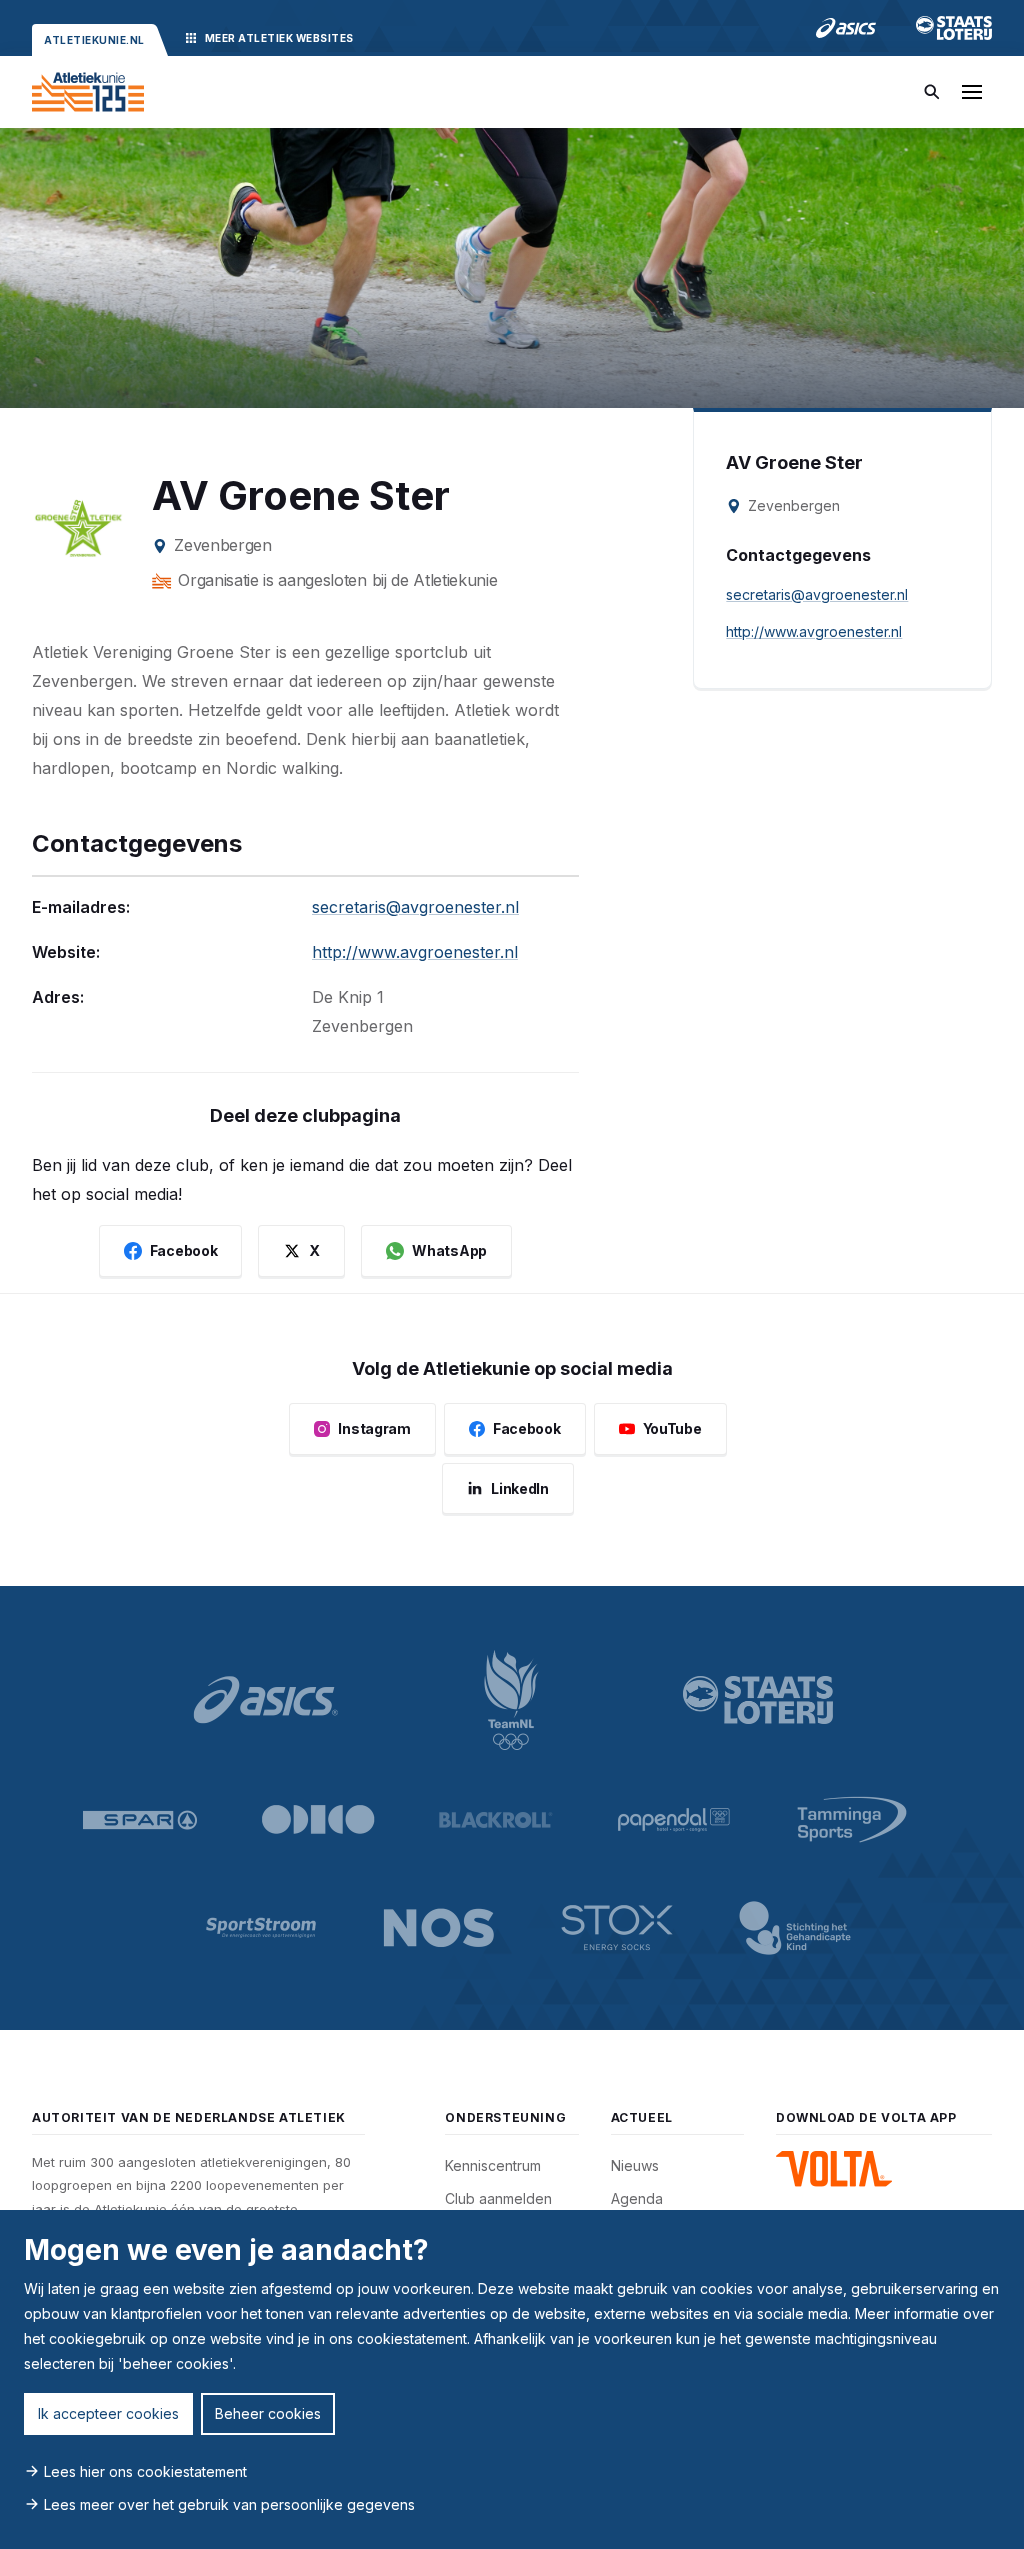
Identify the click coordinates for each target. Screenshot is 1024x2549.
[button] (972, 92)
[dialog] (512, 2379)
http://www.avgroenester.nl (415, 952)
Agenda (637, 2198)
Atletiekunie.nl (94, 40)
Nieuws (635, 2165)
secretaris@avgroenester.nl (415, 907)
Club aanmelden (498, 2198)
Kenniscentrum (493, 2165)
